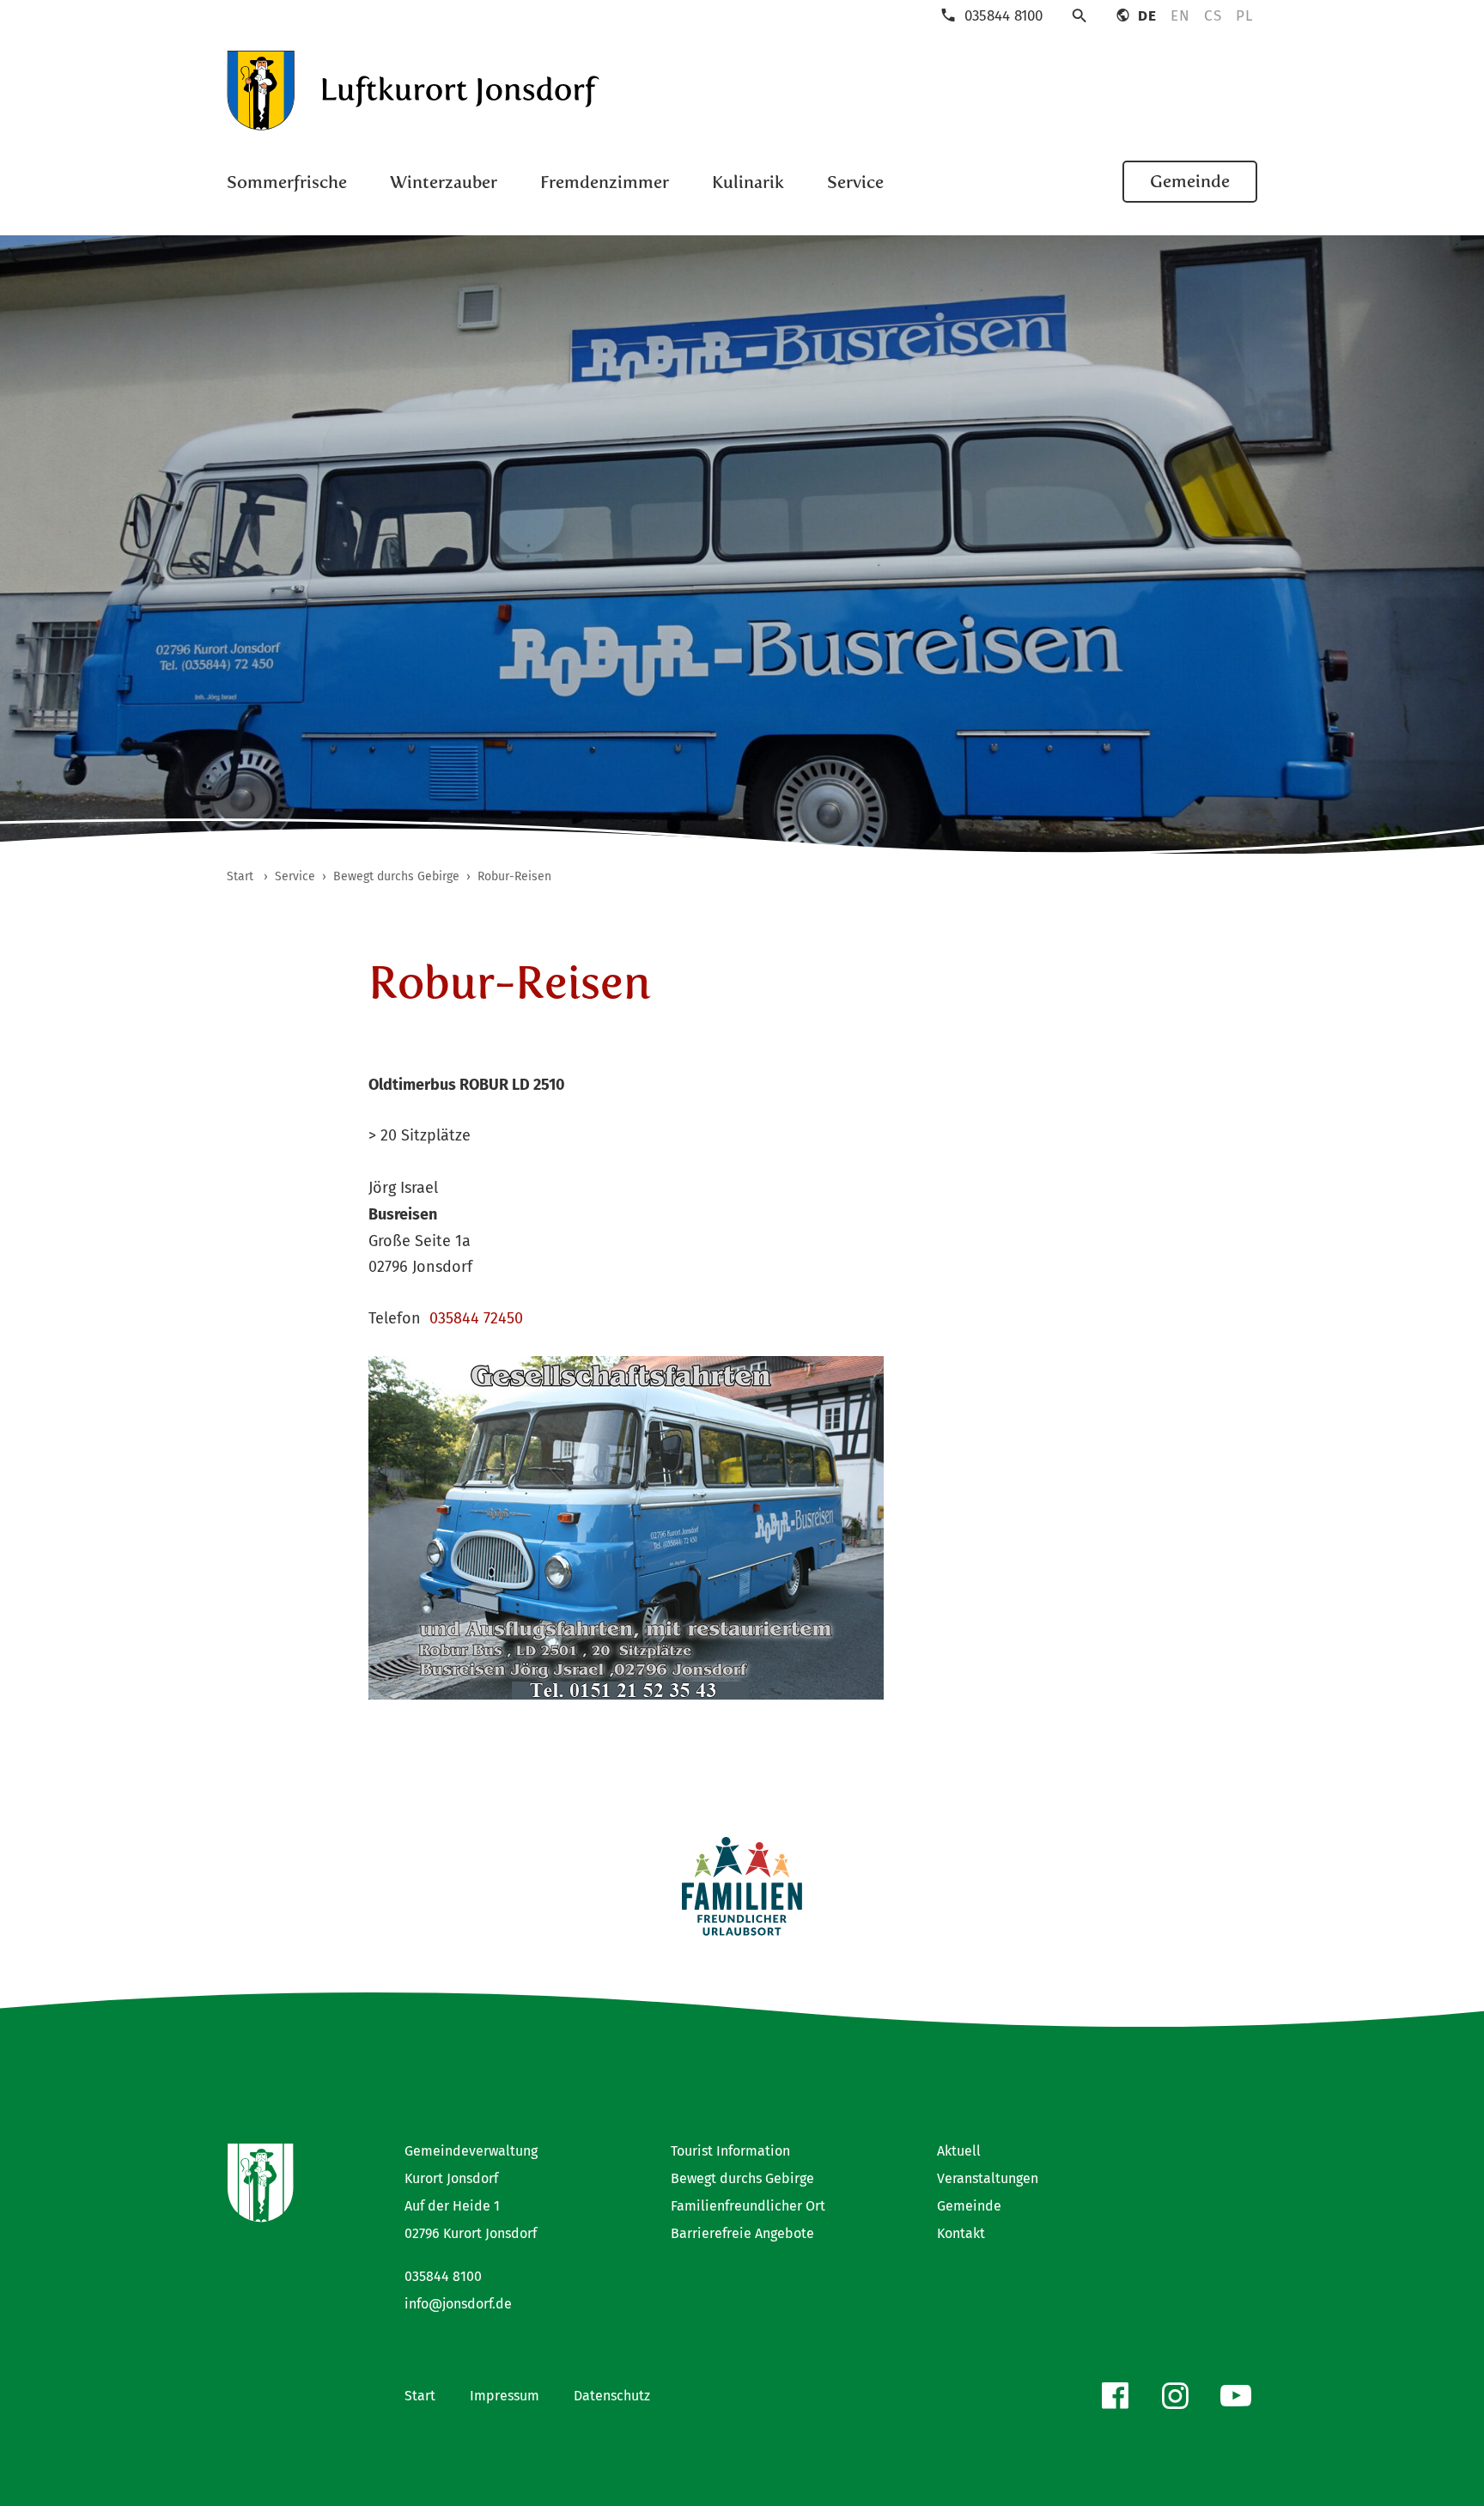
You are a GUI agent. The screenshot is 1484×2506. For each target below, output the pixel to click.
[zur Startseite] (414, 91)
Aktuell (959, 2151)
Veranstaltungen (988, 2178)
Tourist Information (730, 2151)
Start (420, 2396)
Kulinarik (748, 182)
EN (1180, 16)
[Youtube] (1236, 2396)
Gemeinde (1190, 181)
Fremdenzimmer (605, 182)
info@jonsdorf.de (458, 2304)
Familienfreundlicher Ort (748, 2206)
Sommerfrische (287, 182)
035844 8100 (443, 2276)
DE (1147, 16)
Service (855, 182)
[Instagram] (1175, 2396)
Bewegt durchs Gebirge (742, 2178)
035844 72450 (476, 1318)
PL (1244, 16)
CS (1213, 16)
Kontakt (961, 2233)
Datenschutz (612, 2396)
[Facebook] (1115, 2396)
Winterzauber (444, 182)
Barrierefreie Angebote (742, 2233)
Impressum (505, 2396)
